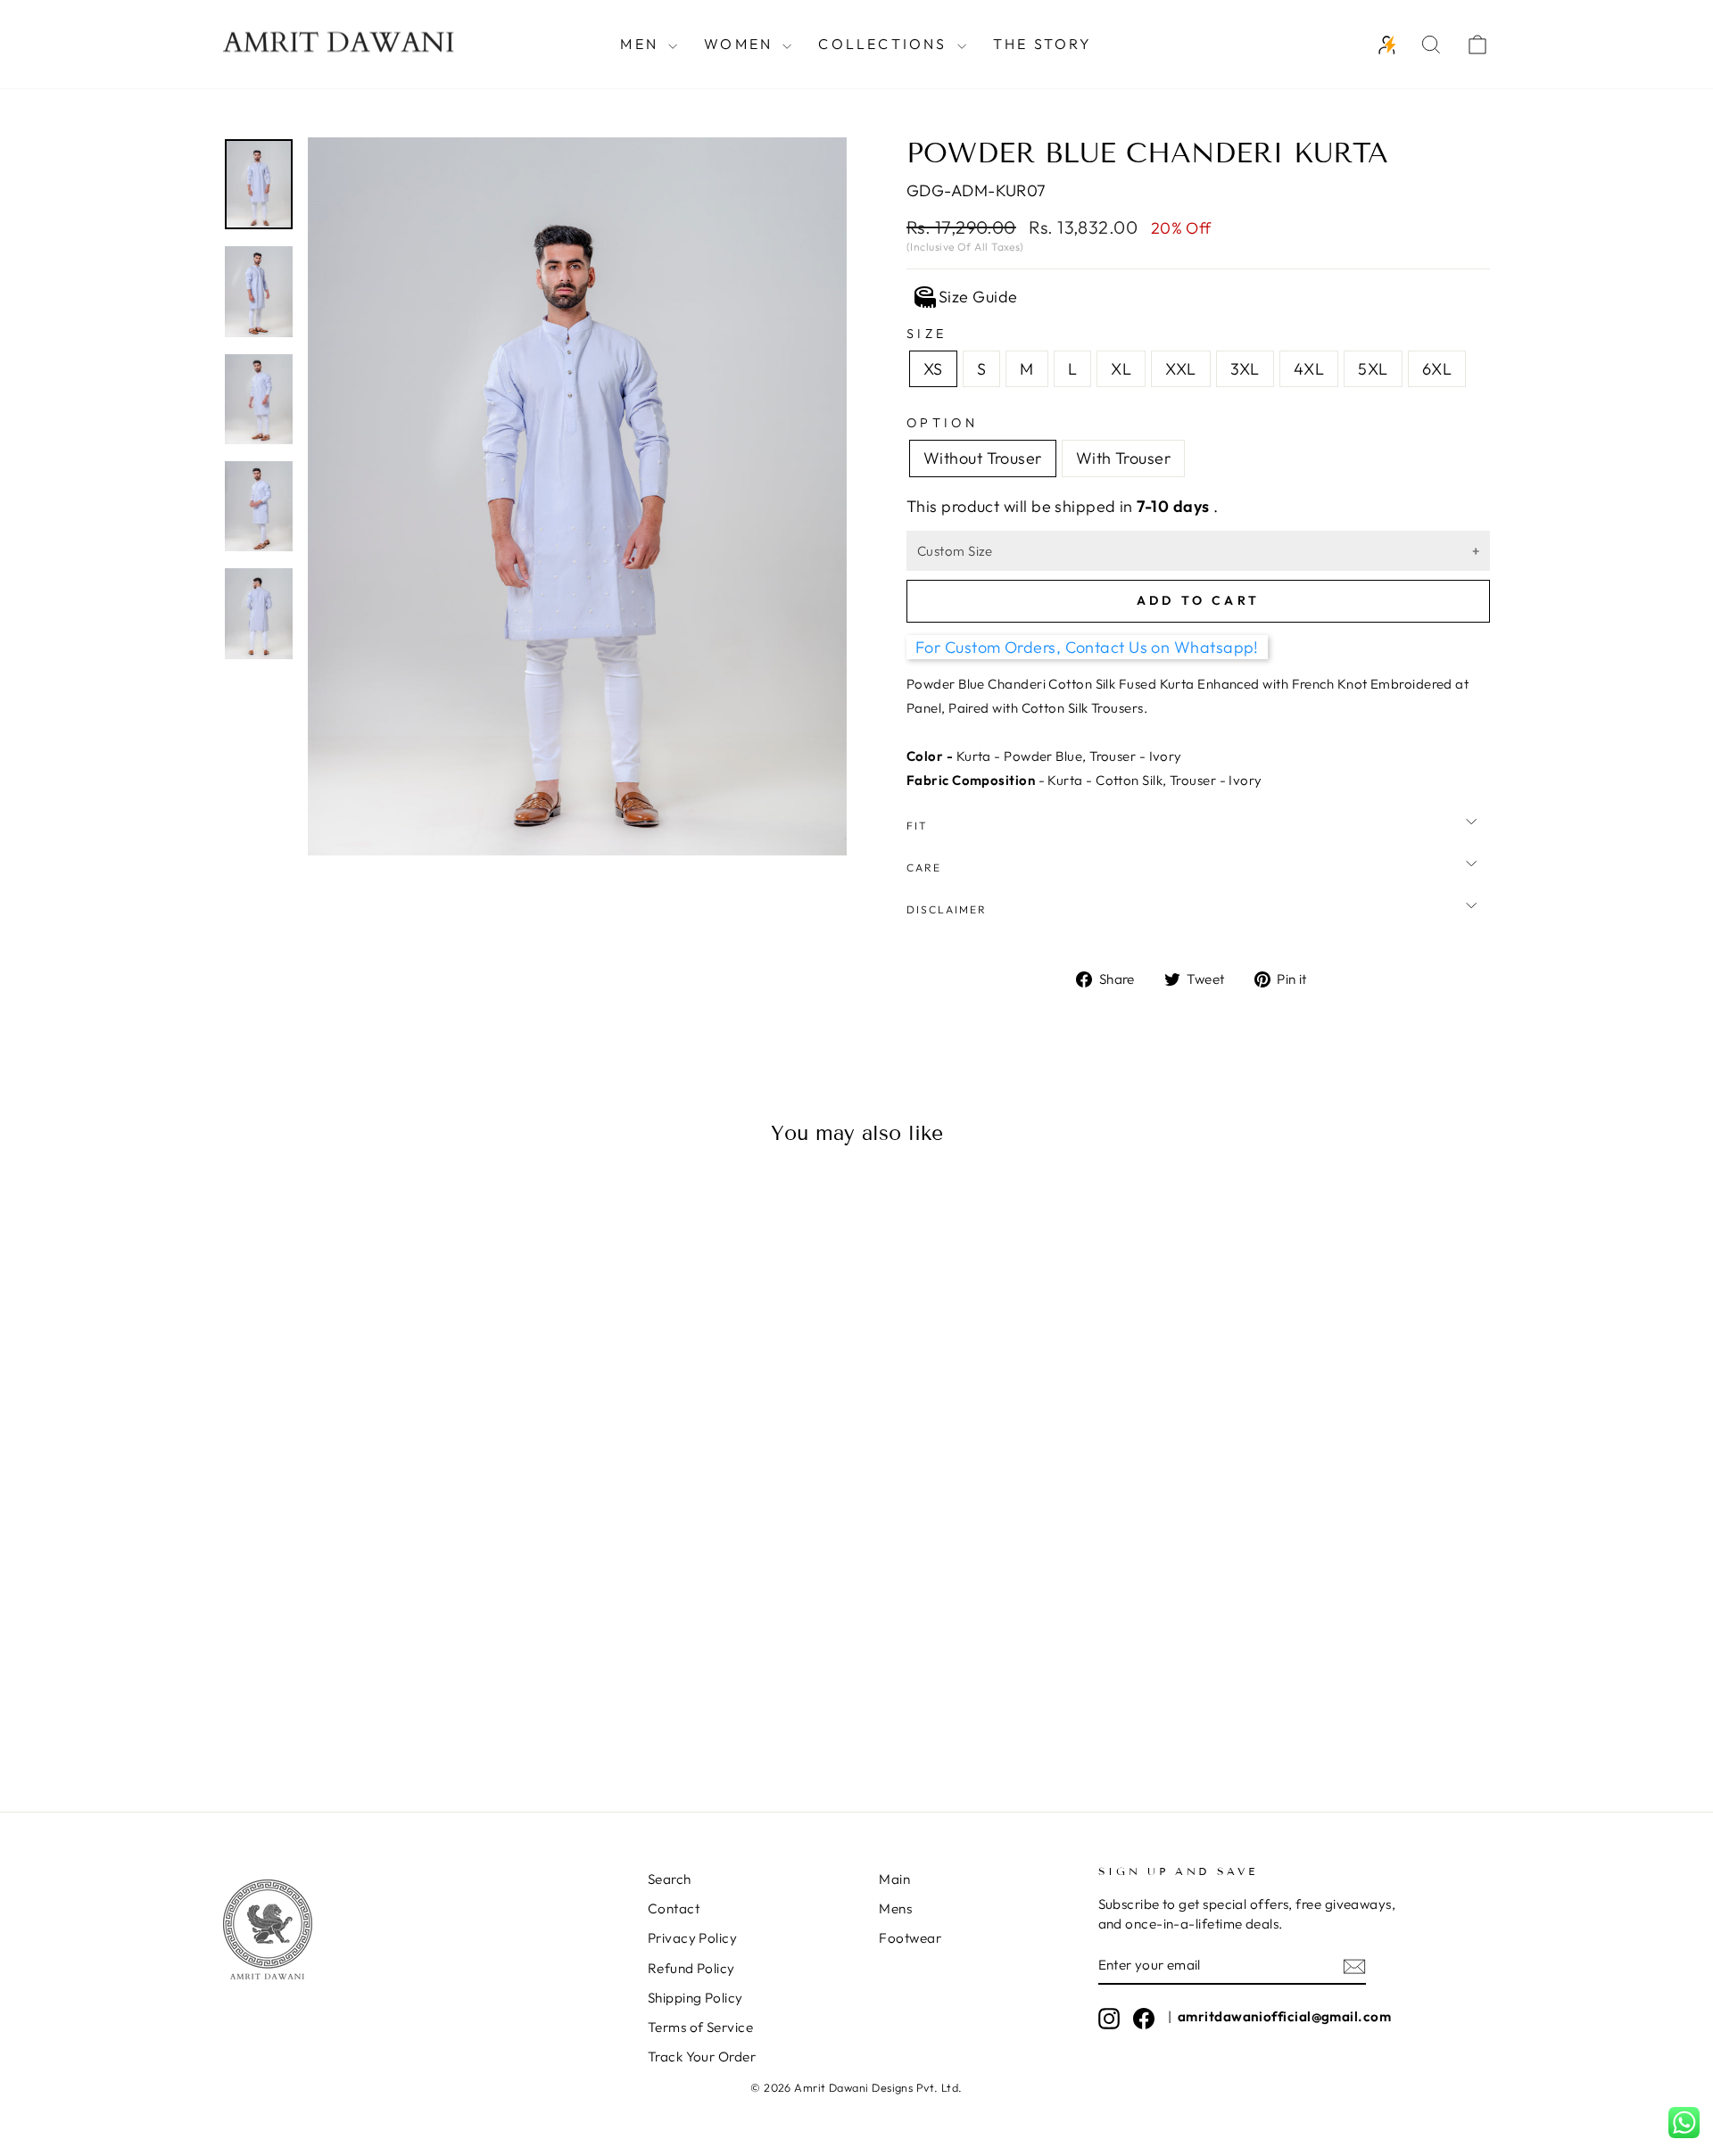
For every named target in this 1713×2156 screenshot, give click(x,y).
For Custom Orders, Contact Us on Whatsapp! (1087, 647)
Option (942, 423)
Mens (895, 1908)
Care (924, 867)
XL (1121, 369)
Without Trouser (983, 458)
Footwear (910, 1938)
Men (642, 44)
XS (933, 369)
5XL (1373, 369)
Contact (674, 1908)
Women (741, 44)
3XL (1245, 369)
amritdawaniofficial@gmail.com (1284, 2016)
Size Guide (978, 297)
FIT (917, 826)
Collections (885, 44)
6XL (1437, 369)
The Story (1043, 44)
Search (670, 1879)
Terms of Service (700, 2027)
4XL (1309, 369)
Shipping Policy (695, 1998)
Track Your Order (702, 2057)
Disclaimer (947, 909)
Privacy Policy (692, 1938)
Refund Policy (691, 1968)
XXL (1180, 369)
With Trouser (1123, 458)
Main (894, 1879)
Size (927, 334)
